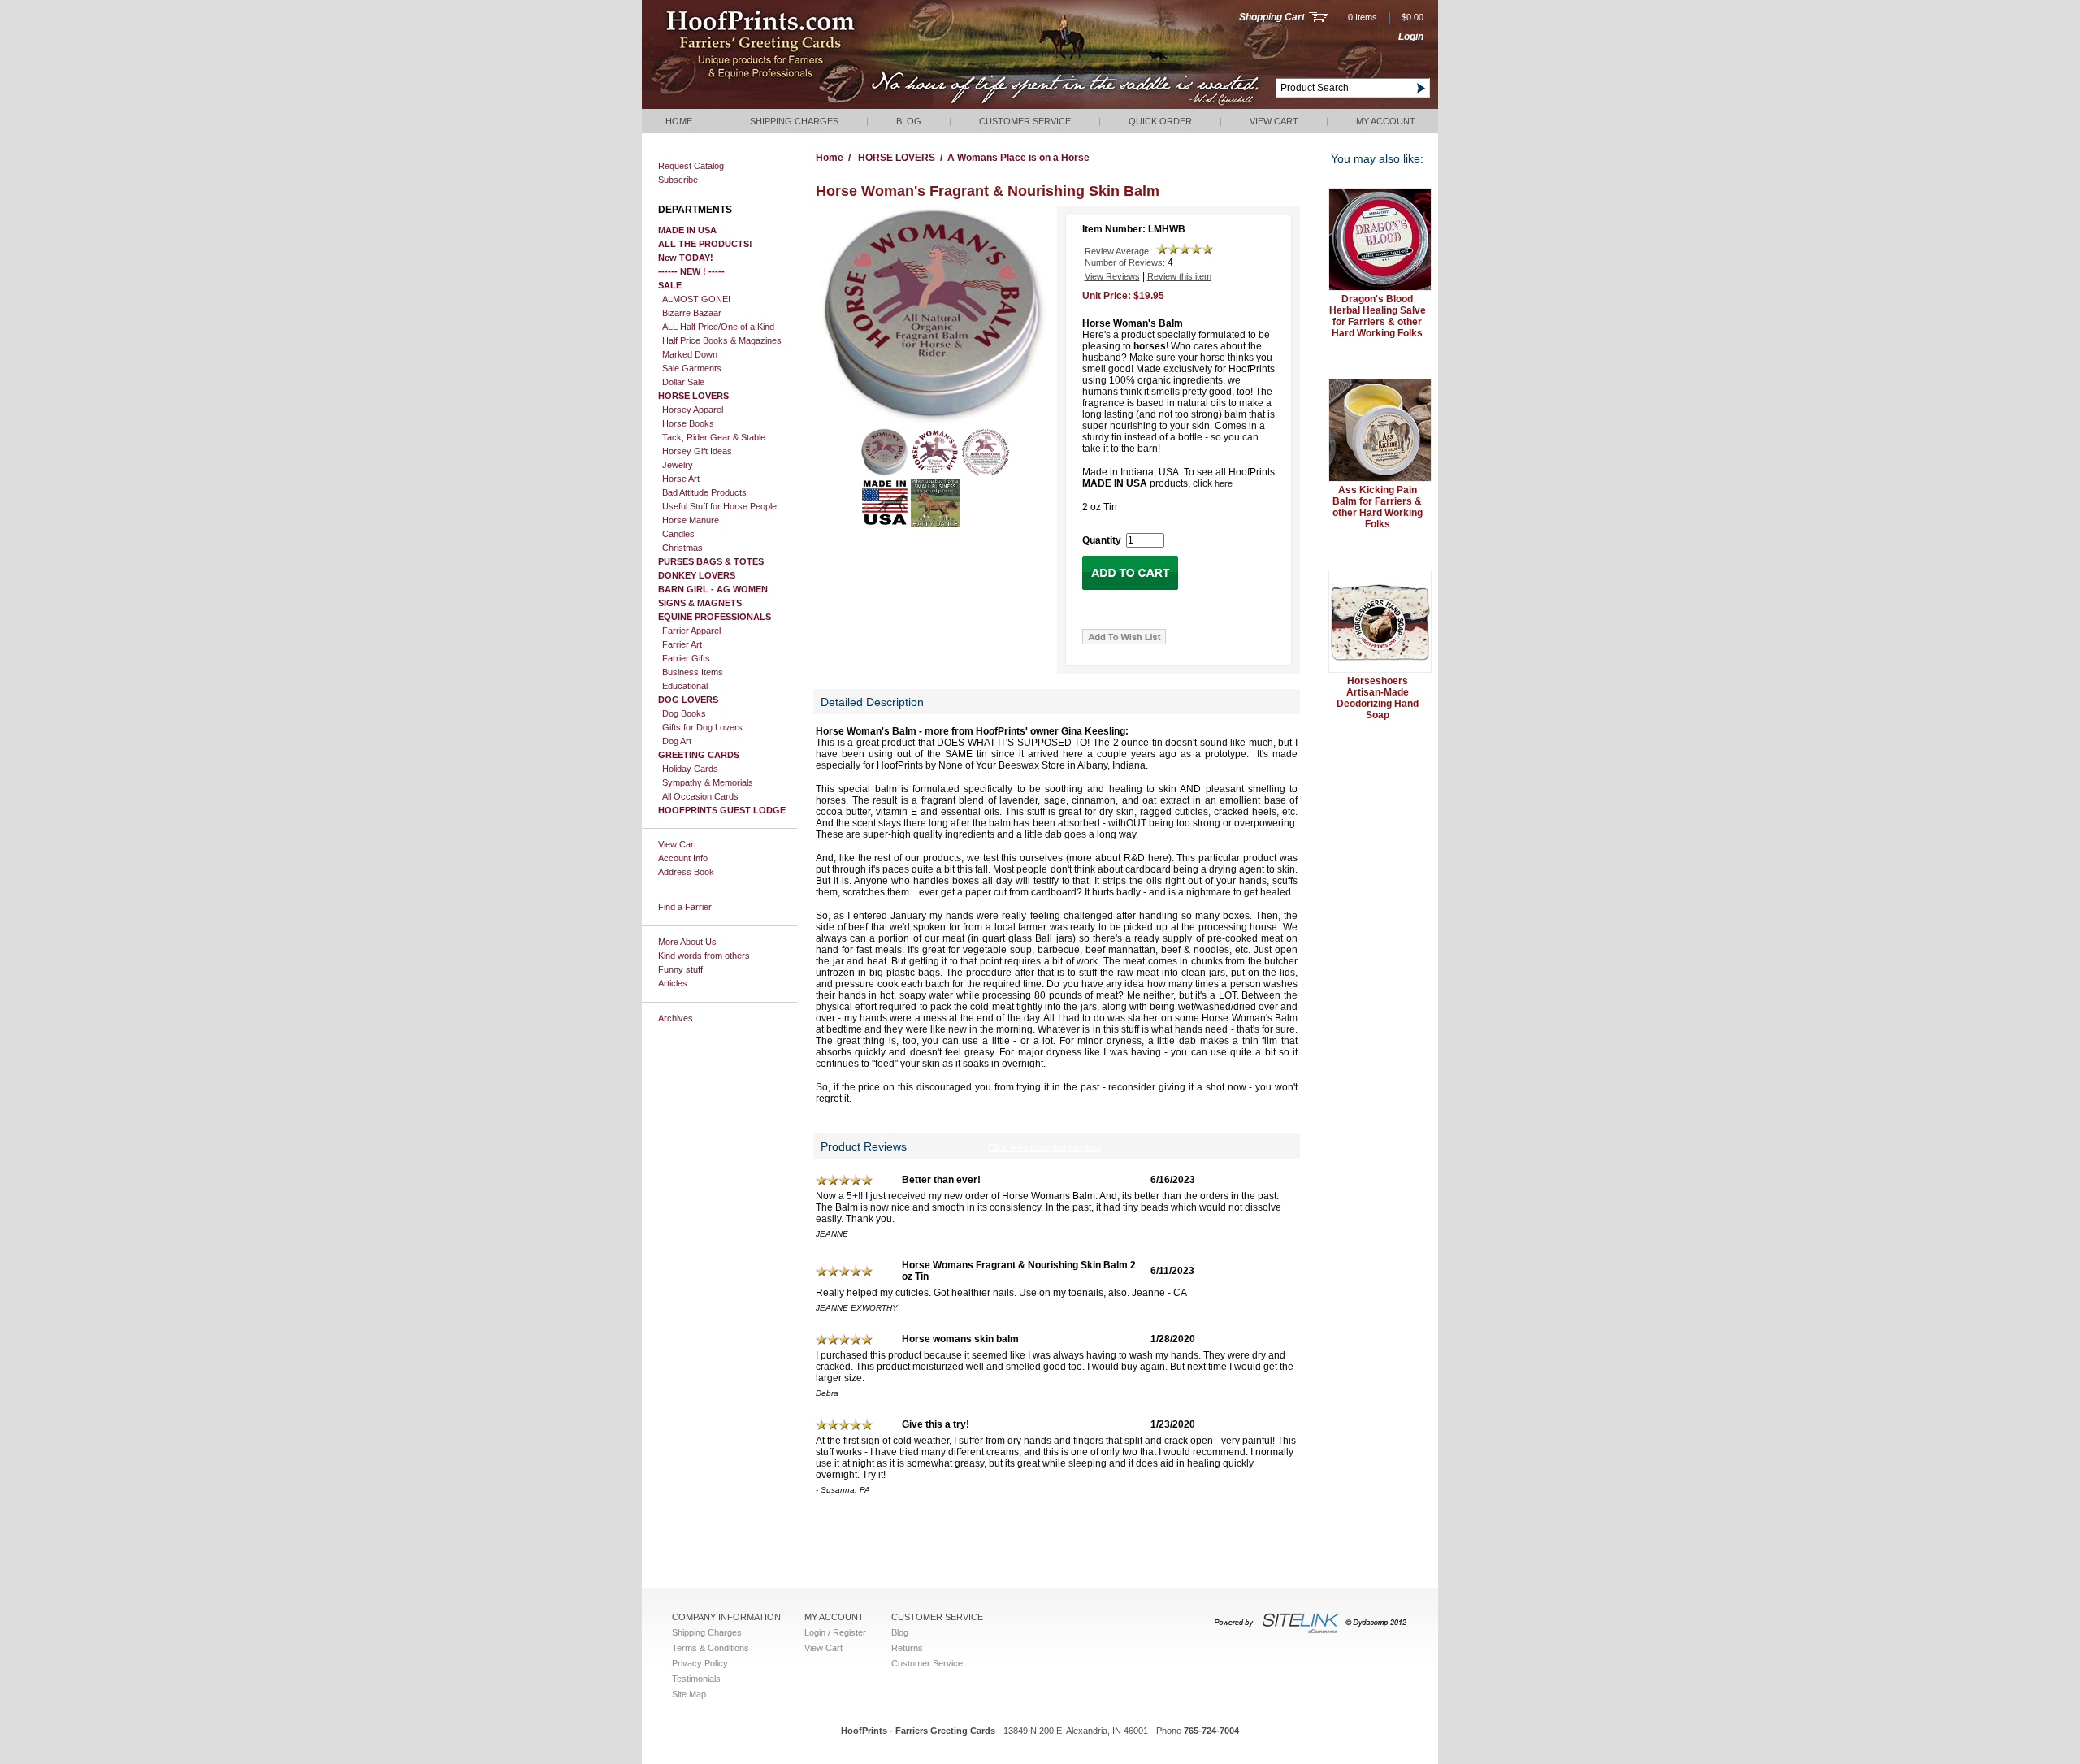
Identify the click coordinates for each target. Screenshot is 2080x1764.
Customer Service (1025, 121)
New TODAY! (686, 258)
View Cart (1274, 121)
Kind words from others (704, 956)
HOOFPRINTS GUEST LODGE (722, 810)
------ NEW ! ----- (691, 271)
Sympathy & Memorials (708, 782)
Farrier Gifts (686, 658)
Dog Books (684, 713)
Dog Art (677, 741)
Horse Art (681, 479)
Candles (678, 534)
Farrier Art (682, 644)
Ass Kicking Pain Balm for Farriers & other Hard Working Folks (1378, 507)
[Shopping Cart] (1318, 19)
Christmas (682, 548)
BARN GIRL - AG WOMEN (713, 589)
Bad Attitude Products (704, 492)
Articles (673, 983)
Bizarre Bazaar (692, 313)
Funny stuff (680, 969)
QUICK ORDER (1160, 121)
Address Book (686, 872)
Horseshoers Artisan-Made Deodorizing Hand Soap (1378, 698)
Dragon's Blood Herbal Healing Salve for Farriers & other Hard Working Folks (1378, 316)
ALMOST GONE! (696, 299)
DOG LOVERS (688, 700)
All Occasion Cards (700, 796)
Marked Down (690, 354)
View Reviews (1112, 276)
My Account (1386, 121)
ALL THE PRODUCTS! (705, 244)
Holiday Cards (690, 769)
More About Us (687, 942)
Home (679, 121)
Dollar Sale (683, 382)
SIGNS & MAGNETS (700, 603)
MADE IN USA (687, 230)
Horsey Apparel (693, 410)
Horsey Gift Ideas (697, 451)
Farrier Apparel (691, 631)
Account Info (683, 858)
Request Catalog (691, 166)
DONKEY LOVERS (697, 575)
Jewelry (678, 465)
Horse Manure (691, 520)
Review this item (1179, 276)
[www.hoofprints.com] (809, 106)
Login (1411, 37)
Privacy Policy (700, 1663)
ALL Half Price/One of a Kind (718, 327)
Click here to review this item (1044, 1147)
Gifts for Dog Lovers (702, 727)
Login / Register (835, 1632)
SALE (670, 285)
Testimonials (696, 1679)
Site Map (689, 1694)
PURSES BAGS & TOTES (711, 561)
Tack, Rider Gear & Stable (714, 437)
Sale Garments (692, 368)
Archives (676, 1018)
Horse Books (688, 423)
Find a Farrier (685, 907)
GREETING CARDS (699, 755)
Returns (907, 1648)
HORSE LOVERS (693, 396)
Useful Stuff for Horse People (719, 506)
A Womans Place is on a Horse (1018, 158)
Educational (685, 686)
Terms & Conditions (711, 1648)
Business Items (693, 672)
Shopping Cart (1272, 17)
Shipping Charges (794, 121)
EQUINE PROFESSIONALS (715, 617)
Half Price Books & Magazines (722, 340)
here (1224, 483)
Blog (909, 121)
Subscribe (678, 180)
